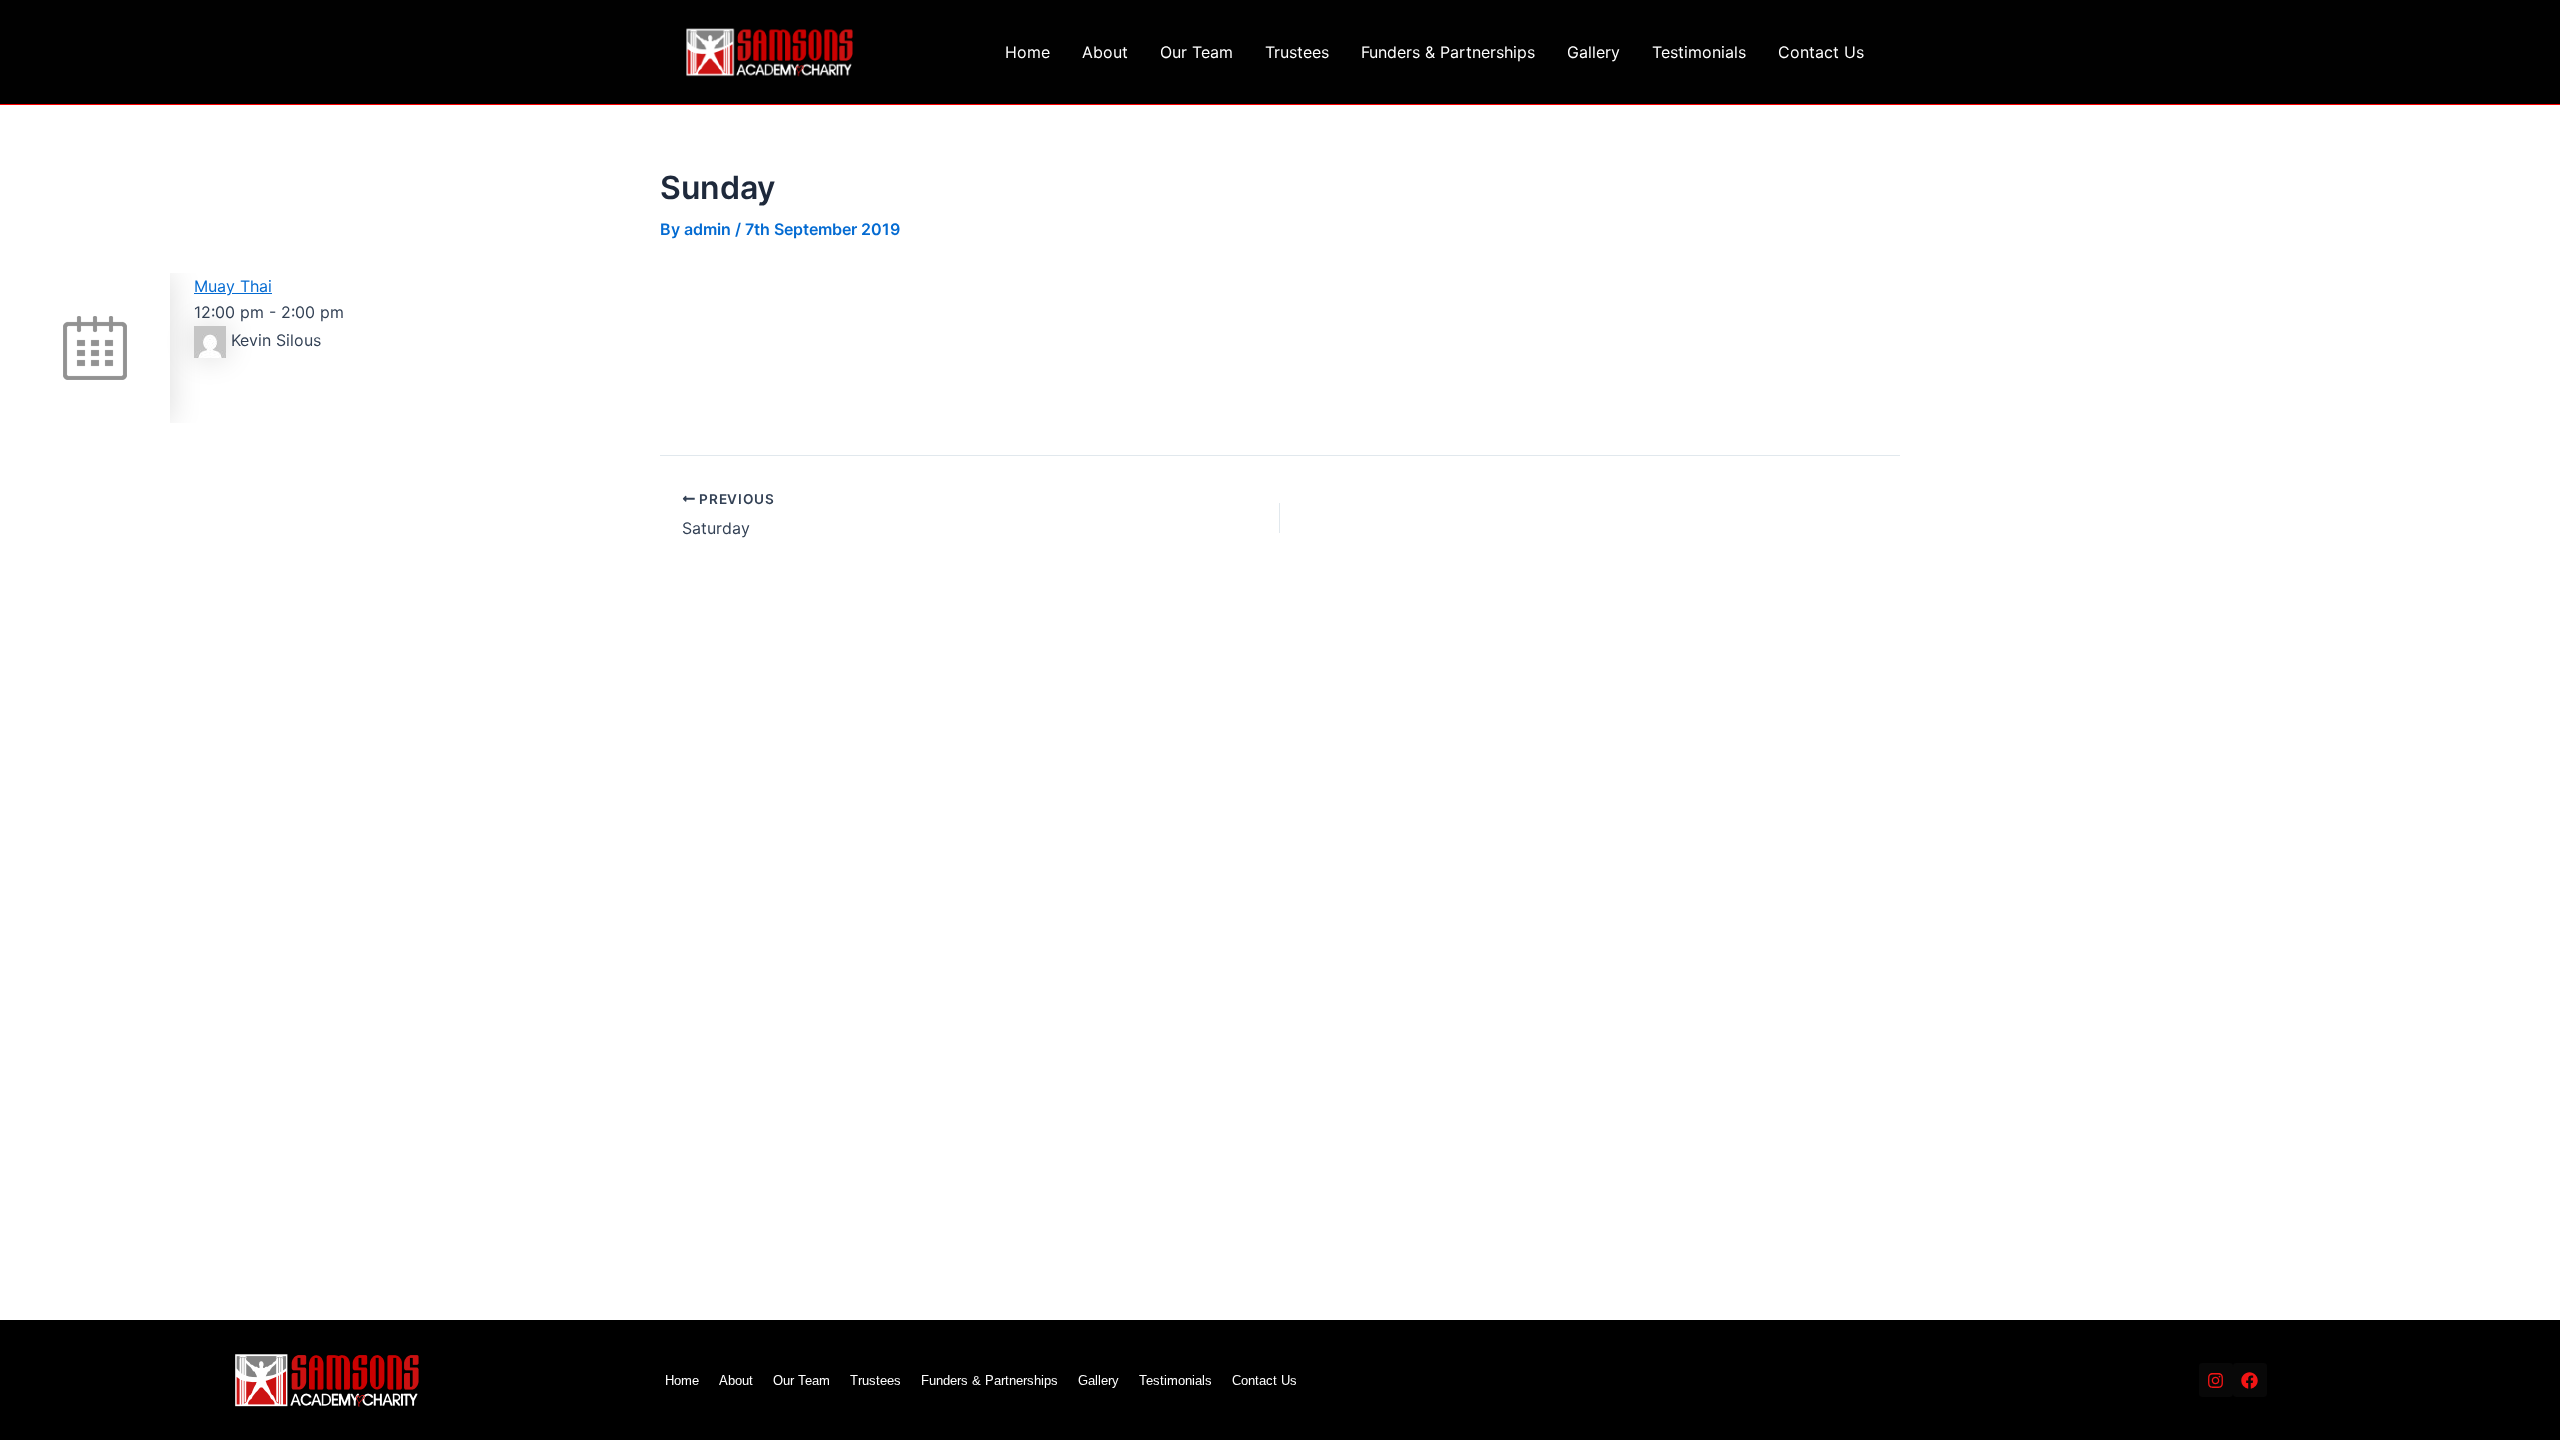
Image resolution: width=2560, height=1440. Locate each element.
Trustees (1297, 52)
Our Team (1196, 52)
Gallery (1593, 52)
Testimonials (1699, 52)
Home (1027, 52)
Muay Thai (233, 286)
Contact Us (1821, 52)
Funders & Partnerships (1448, 52)
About (1105, 52)
